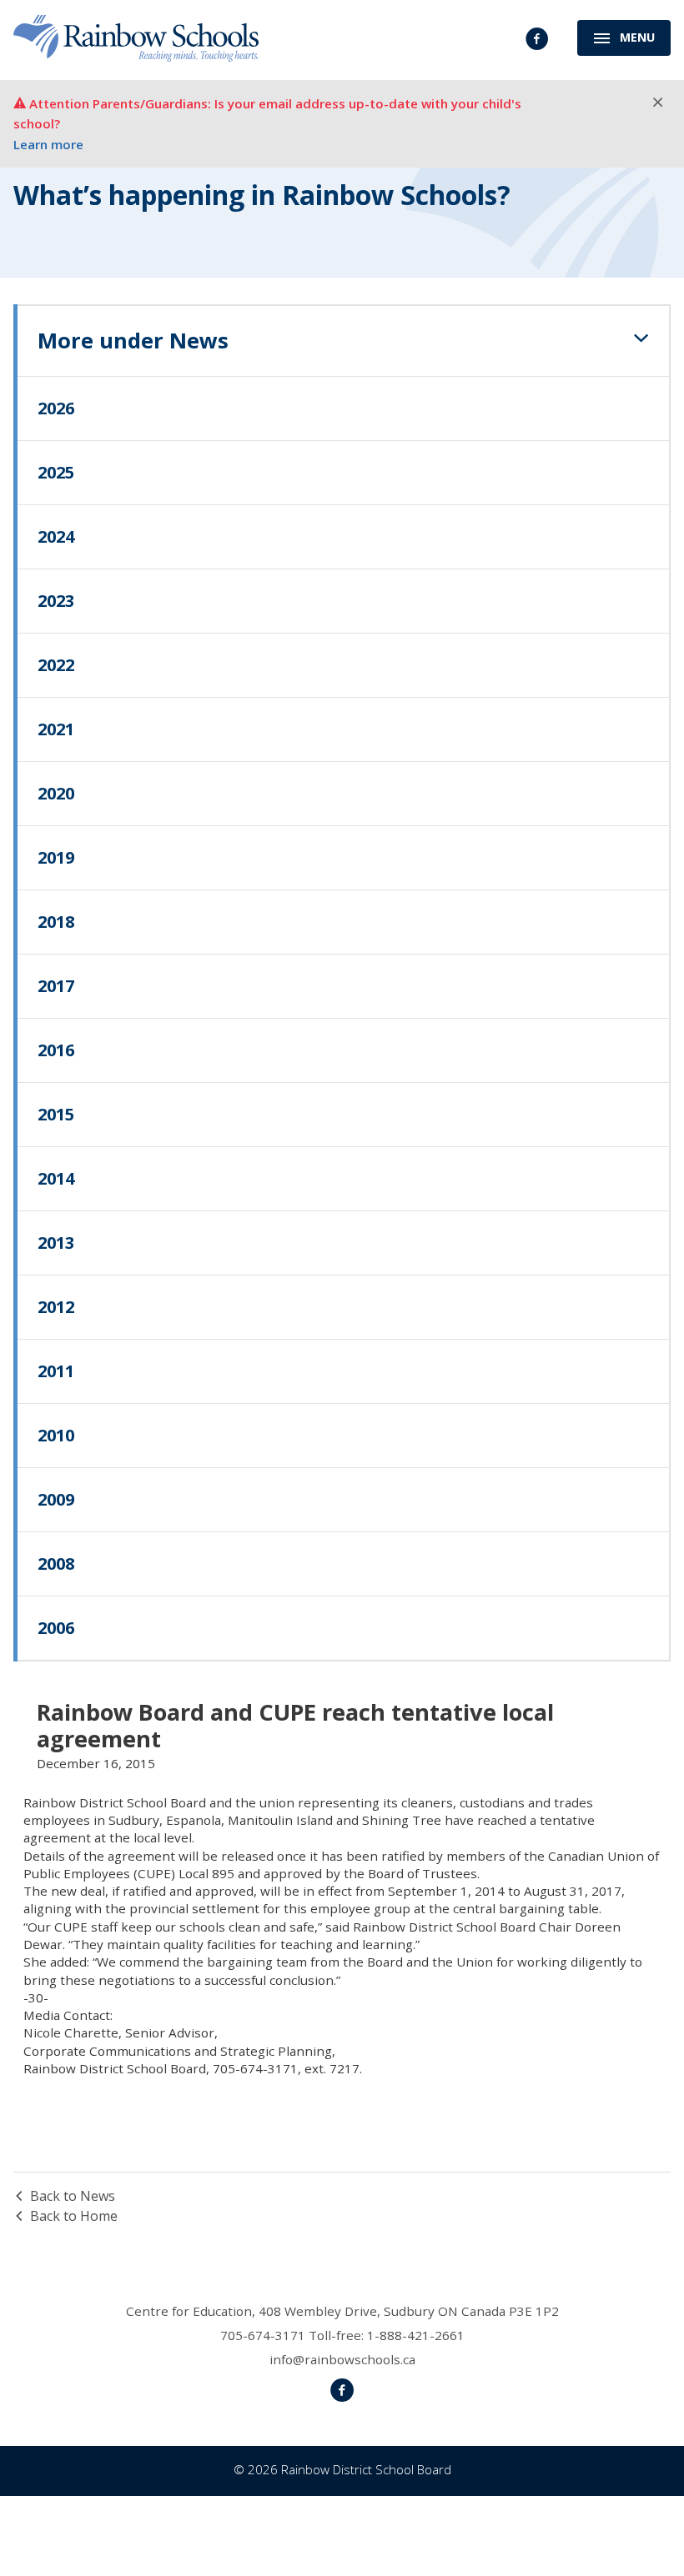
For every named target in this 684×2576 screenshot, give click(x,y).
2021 (56, 729)
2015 (56, 1114)
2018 (56, 922)
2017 (56, 986)
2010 (56, 1435)
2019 (56, 857)
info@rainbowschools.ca (342, 2359)
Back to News (73, 2196)
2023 (56, 601)
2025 (56, 472)
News (133, 341)
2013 (56, 1243)
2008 (56, 1564)
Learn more (48, 144)
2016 (56, 1050)
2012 (56, 1307)
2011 (56, 1371)
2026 (56, 408)
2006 (56, 1628)
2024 (56, 536)
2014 (56, 1178)
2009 (56, 1499)
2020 (56, 793)
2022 (56, 665)
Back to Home (74, 2216)
